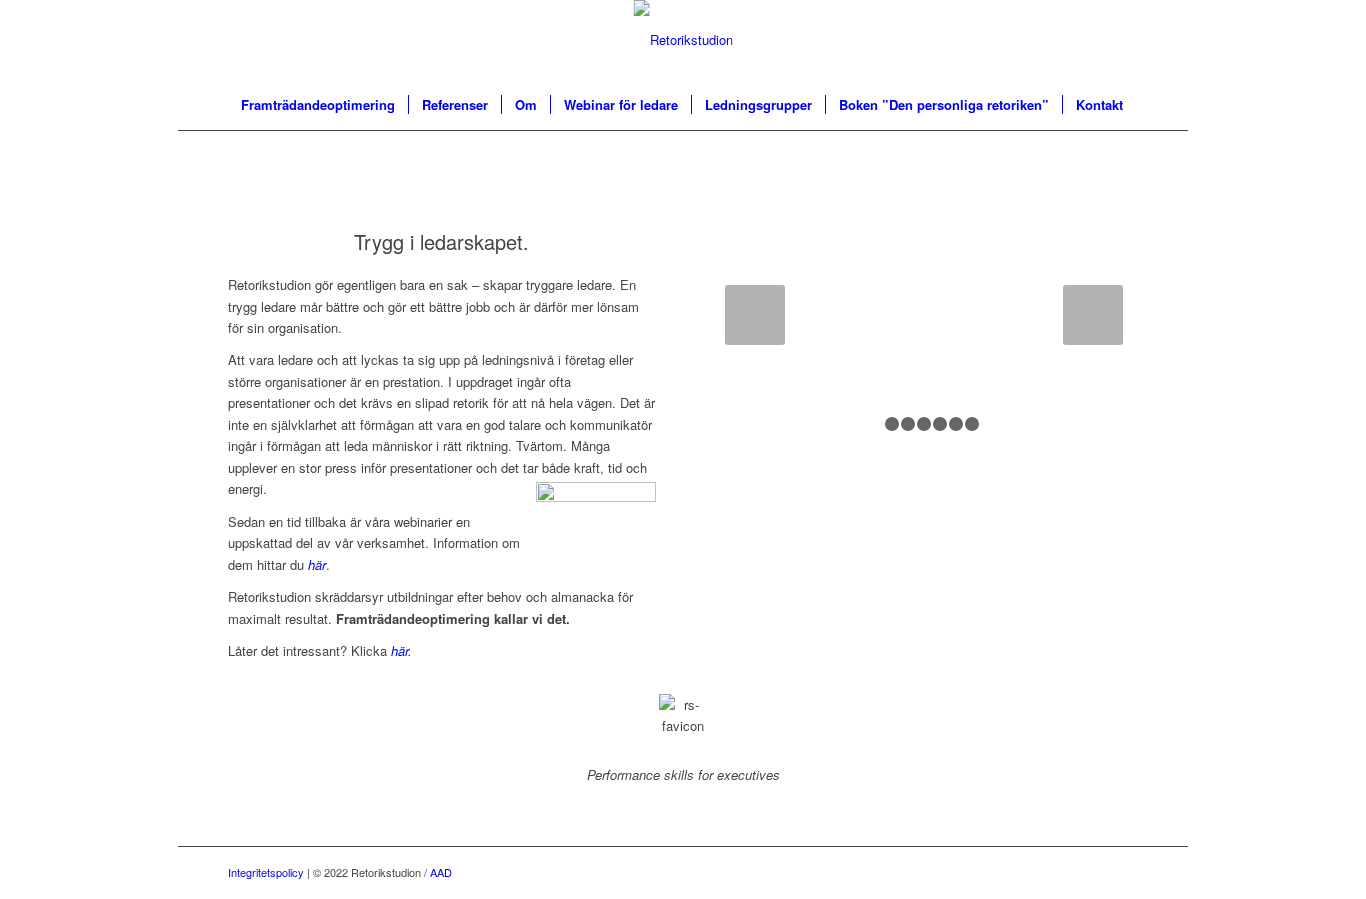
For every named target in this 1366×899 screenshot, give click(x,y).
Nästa (1093, 315)
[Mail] (1123, 872)
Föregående (755, 315)
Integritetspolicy (266, 872)
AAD (441, 872)
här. (401, 650)
